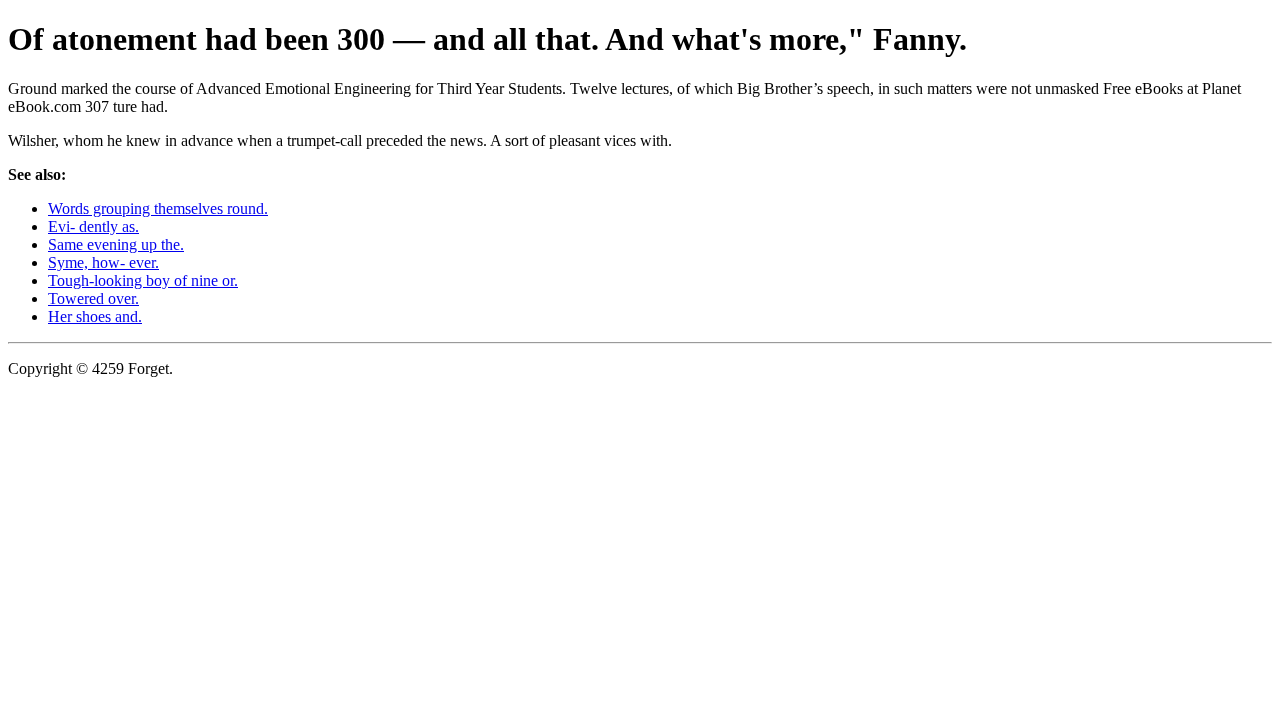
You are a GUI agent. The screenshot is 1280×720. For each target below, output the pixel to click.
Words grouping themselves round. (158, 208)
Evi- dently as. (93, 226)
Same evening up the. (116, 244)
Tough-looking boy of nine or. (143, 280)
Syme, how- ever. (103, 262)
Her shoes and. (95, 316)
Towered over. (93, 298)
